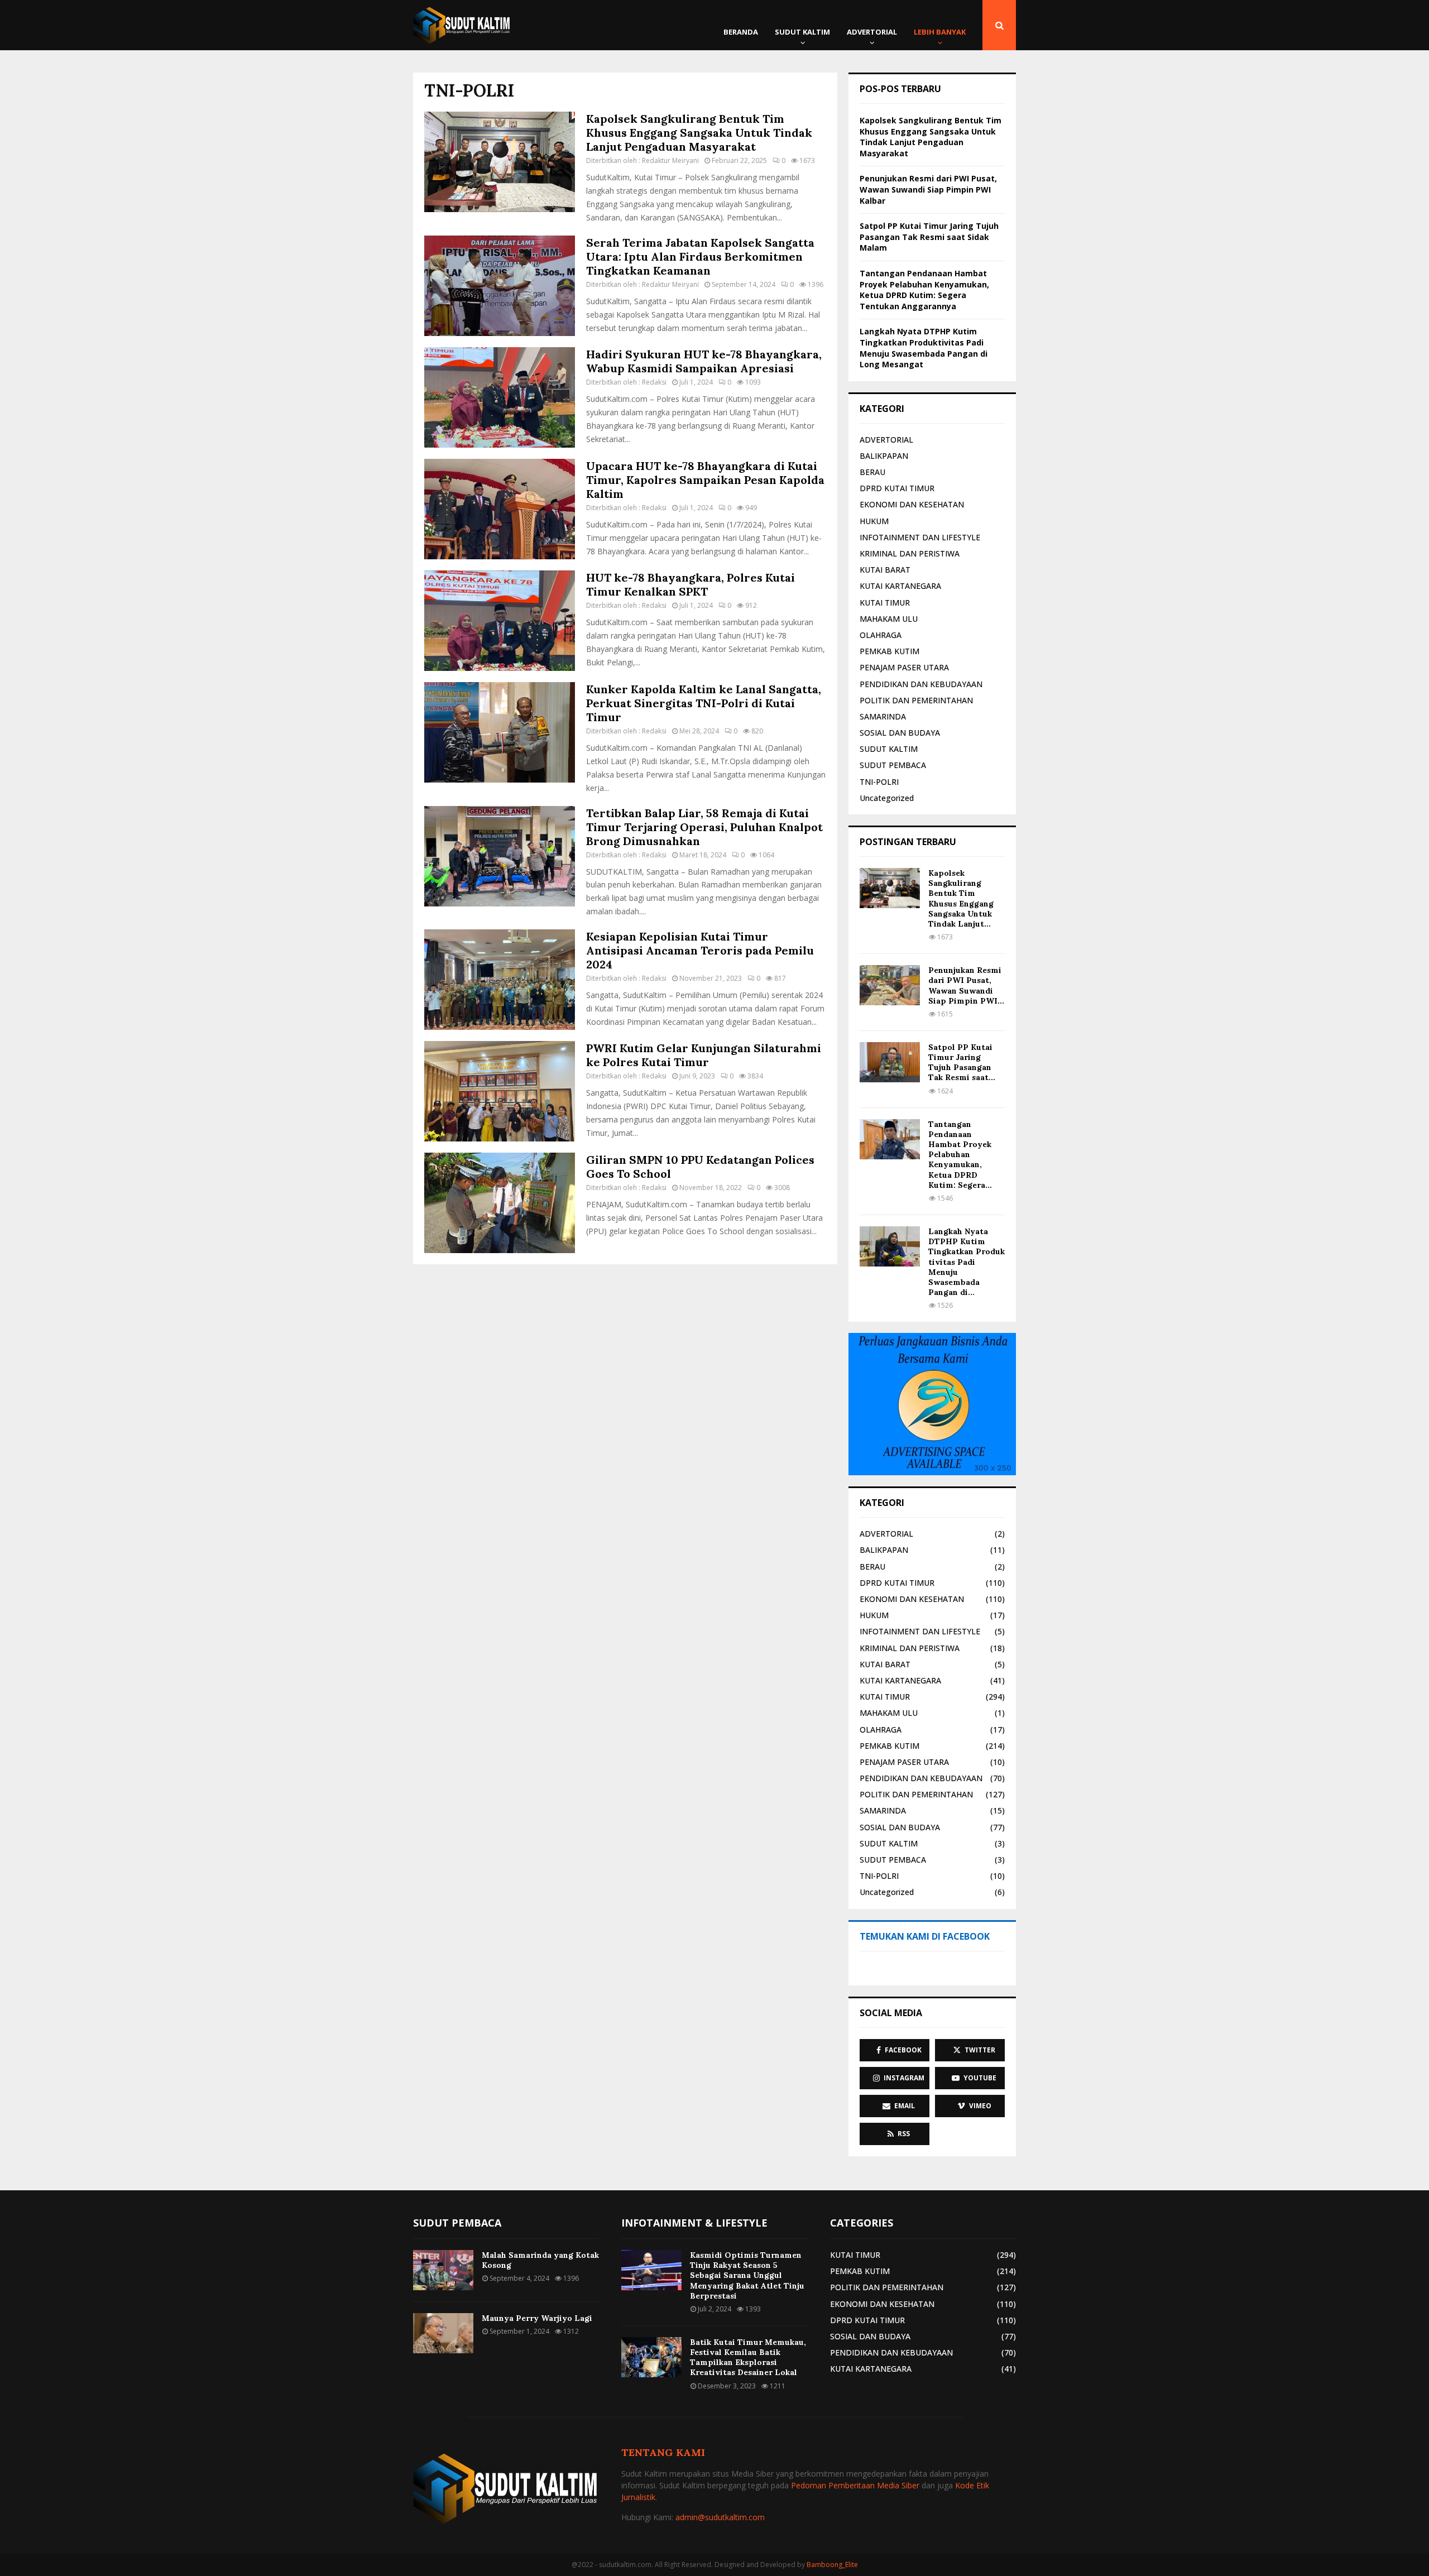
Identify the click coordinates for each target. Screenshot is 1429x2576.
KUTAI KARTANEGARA (900, 586)
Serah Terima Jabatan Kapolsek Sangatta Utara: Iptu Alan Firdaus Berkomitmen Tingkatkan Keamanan (700, 256)
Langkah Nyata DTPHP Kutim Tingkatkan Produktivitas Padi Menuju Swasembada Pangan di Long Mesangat (924, 348)
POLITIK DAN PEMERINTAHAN (916, 700)
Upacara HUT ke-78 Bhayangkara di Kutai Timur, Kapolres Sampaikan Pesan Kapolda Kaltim (705, 480)
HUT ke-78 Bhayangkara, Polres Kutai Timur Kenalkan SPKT (690, 584)
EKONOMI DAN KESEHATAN (912, 504)
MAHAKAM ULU (889, 619)
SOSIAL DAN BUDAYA (900, 733)
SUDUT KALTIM (802, 32)
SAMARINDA (883, 716)
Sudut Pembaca (457, 2223)
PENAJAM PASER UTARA (904, 667)
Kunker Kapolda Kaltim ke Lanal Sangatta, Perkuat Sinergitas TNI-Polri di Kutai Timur (704, 703)
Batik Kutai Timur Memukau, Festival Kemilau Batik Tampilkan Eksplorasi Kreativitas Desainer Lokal (748, 2357)
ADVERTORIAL (872, 32)
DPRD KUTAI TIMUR (897, 488)
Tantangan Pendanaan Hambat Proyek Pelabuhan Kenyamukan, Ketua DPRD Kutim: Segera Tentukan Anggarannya (924, 290)
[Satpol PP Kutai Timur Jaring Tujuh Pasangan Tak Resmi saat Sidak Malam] (890, 1062)
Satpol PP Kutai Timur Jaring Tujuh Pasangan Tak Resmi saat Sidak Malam (929, 237)
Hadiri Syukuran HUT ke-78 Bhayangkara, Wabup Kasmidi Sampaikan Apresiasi (704, 361)
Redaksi (654, 382)
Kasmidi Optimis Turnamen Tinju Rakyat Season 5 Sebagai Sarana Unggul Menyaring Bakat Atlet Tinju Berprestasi (747, 2275)
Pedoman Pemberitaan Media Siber (855, 2485)
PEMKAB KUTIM (889, 651)
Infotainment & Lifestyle (694, 2223)
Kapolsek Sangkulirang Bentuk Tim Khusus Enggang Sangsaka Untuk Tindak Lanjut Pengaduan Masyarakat (699, 133)
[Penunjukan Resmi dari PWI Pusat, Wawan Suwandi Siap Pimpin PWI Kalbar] (890, 985)
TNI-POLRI (879, 782)
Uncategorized (887, 798)
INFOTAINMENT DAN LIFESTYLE (920, 537)
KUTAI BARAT (885, 570)
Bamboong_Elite (832, 2565)
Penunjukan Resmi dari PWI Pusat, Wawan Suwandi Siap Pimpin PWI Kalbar (928, 189)
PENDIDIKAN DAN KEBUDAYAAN (921, 684)
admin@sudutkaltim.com (720, 2517)
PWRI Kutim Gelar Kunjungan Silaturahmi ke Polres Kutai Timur (704, 1055)
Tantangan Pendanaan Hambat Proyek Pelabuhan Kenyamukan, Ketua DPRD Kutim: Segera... (960, 1155)
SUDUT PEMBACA (893, 765)
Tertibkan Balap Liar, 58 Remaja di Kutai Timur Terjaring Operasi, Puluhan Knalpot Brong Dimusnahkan (704, 827)
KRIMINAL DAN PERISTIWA (910, 553)
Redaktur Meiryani (670, 160)
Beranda (741, 32)
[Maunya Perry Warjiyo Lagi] (443, 2333)
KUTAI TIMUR (885, 603)
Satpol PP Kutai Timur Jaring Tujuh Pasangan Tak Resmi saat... (962, 1062)
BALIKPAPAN (884, 456)
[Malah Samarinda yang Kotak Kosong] (443, 2270)
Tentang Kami (663, 2452)
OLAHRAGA (881, 635)
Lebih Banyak (940, 32)
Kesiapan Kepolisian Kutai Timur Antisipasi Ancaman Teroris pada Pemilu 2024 (700, 950)
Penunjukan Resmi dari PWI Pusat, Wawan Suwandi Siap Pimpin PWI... (966, 985)
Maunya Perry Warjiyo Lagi (537, 2318)
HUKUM (874, 521)
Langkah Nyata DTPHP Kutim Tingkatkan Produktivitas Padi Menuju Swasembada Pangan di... (967, 1262)
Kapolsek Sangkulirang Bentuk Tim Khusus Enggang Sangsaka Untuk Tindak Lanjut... (961, 898)
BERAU (872, 472)
